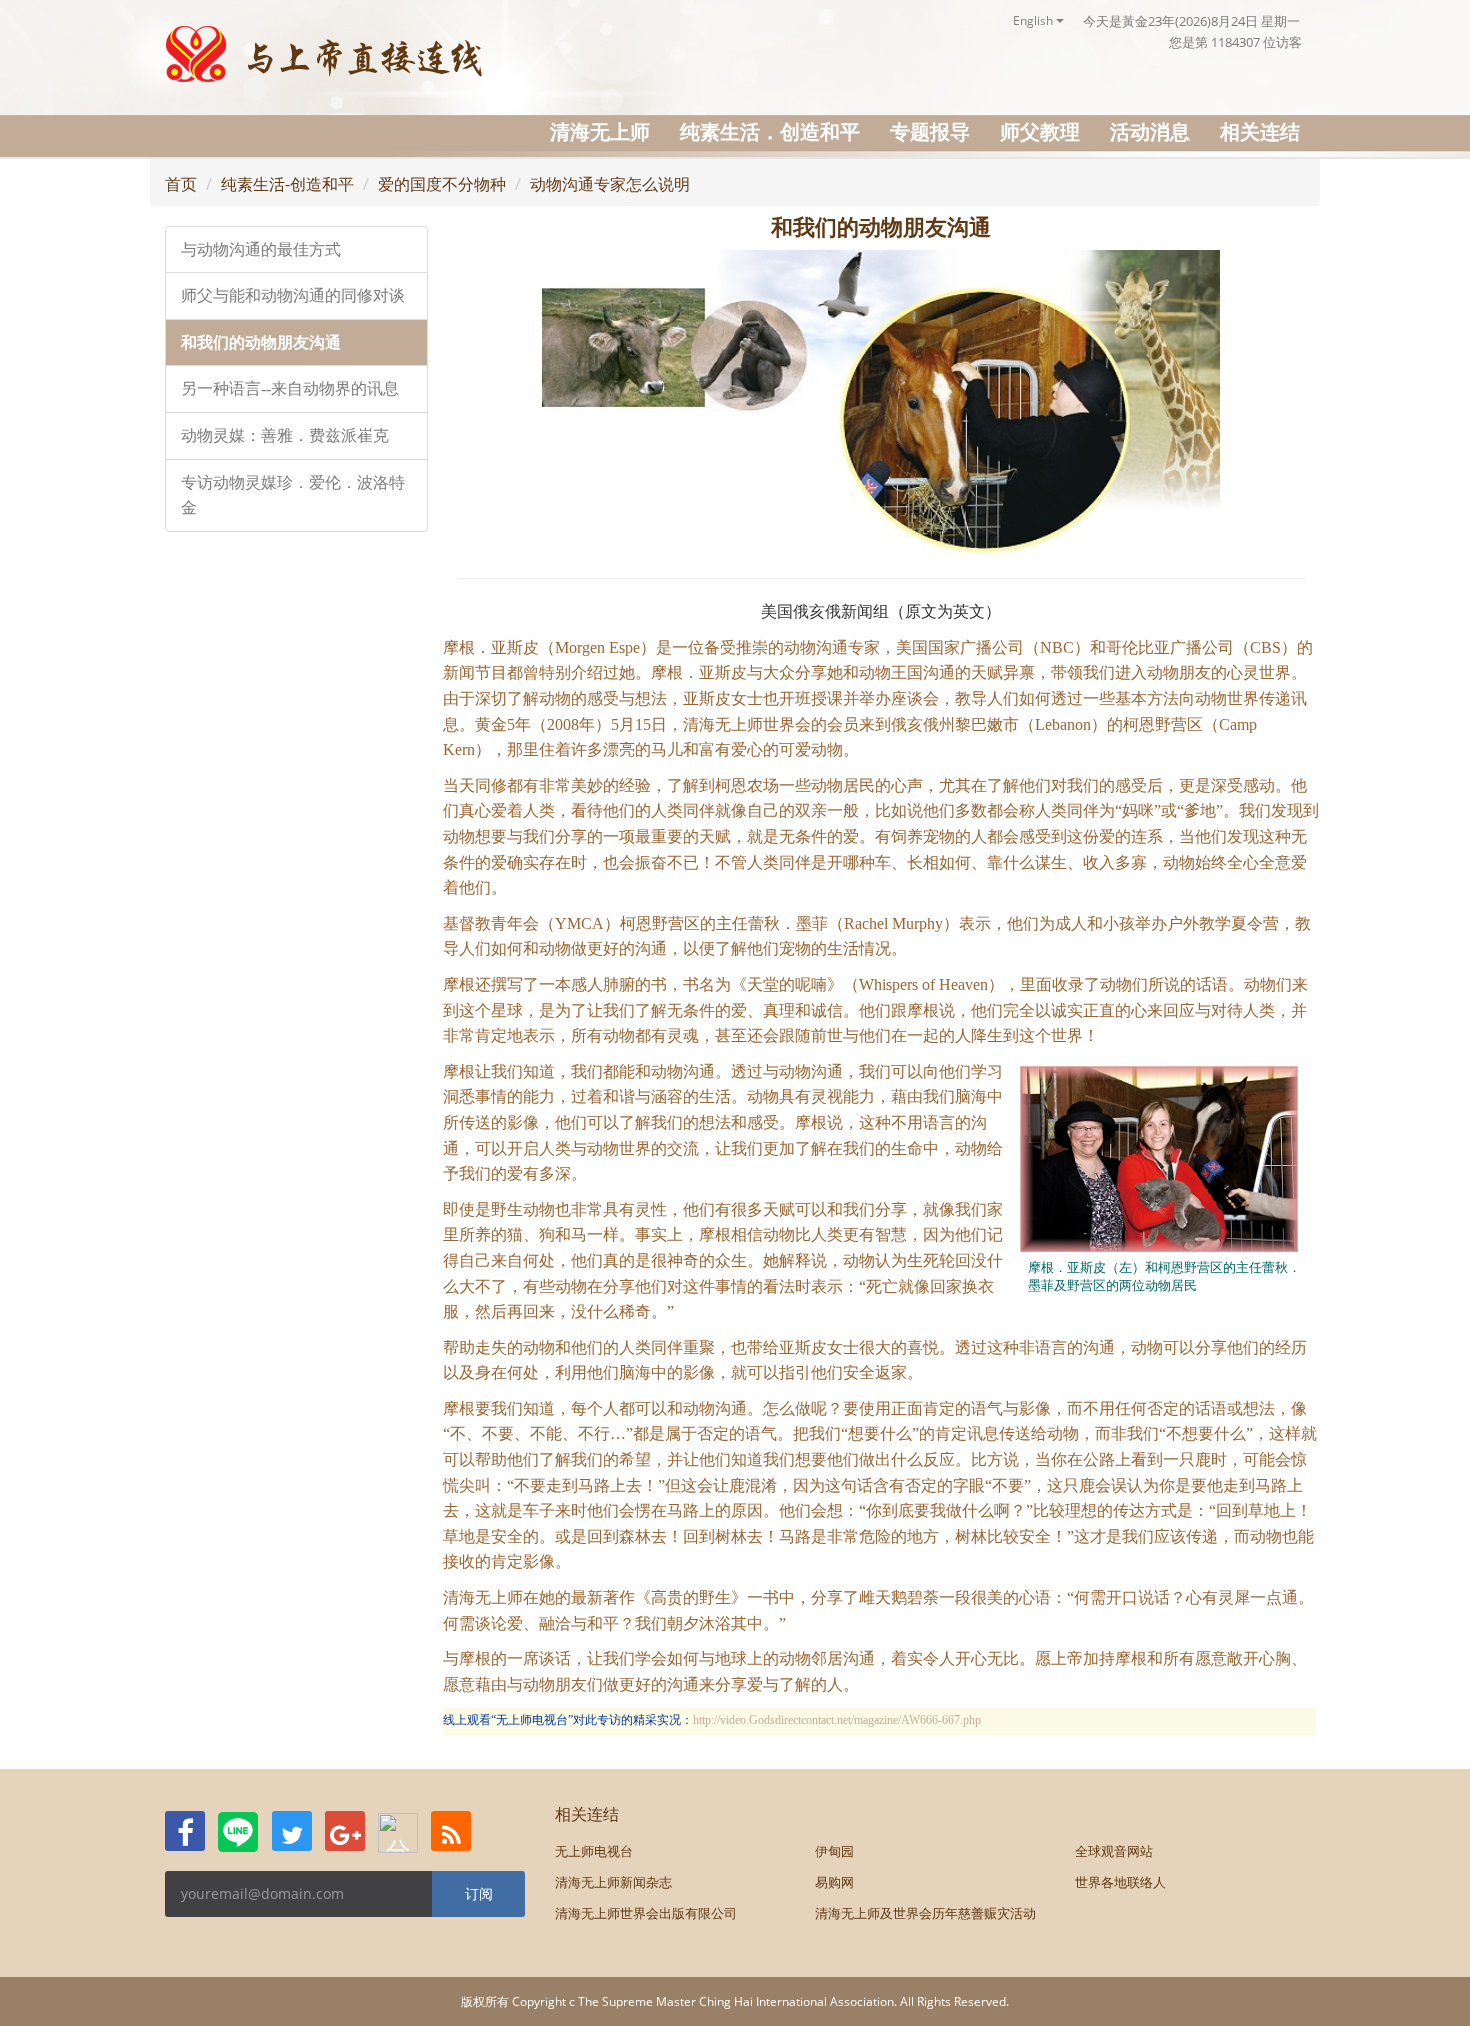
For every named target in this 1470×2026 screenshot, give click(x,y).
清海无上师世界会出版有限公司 (646, 1913)
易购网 (834, 1882)
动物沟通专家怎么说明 (610, 184)
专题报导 (930, 131)
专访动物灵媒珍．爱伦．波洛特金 (293, 495)
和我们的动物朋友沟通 (261, 342)
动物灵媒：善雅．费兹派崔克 (285, 435)
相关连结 (1260, 131)
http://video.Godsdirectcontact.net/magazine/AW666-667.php (837, 1720)
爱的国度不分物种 (442, 184)
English (1034, 20)
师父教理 (1040, 131)
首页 (181, 184)
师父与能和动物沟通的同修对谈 (293, 295)
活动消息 (1150, 131)
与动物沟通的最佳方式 (261, 249)
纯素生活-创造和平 (287, 184)
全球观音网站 (1114, 1851)
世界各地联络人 (1120, 1882)
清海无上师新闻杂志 (613, 1882)
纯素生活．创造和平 (770, 131)
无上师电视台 (594, 1851)
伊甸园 (834, 1851)
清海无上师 (600, 131)
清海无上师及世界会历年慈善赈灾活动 (925, 1913)
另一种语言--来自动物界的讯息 (290, 388)
